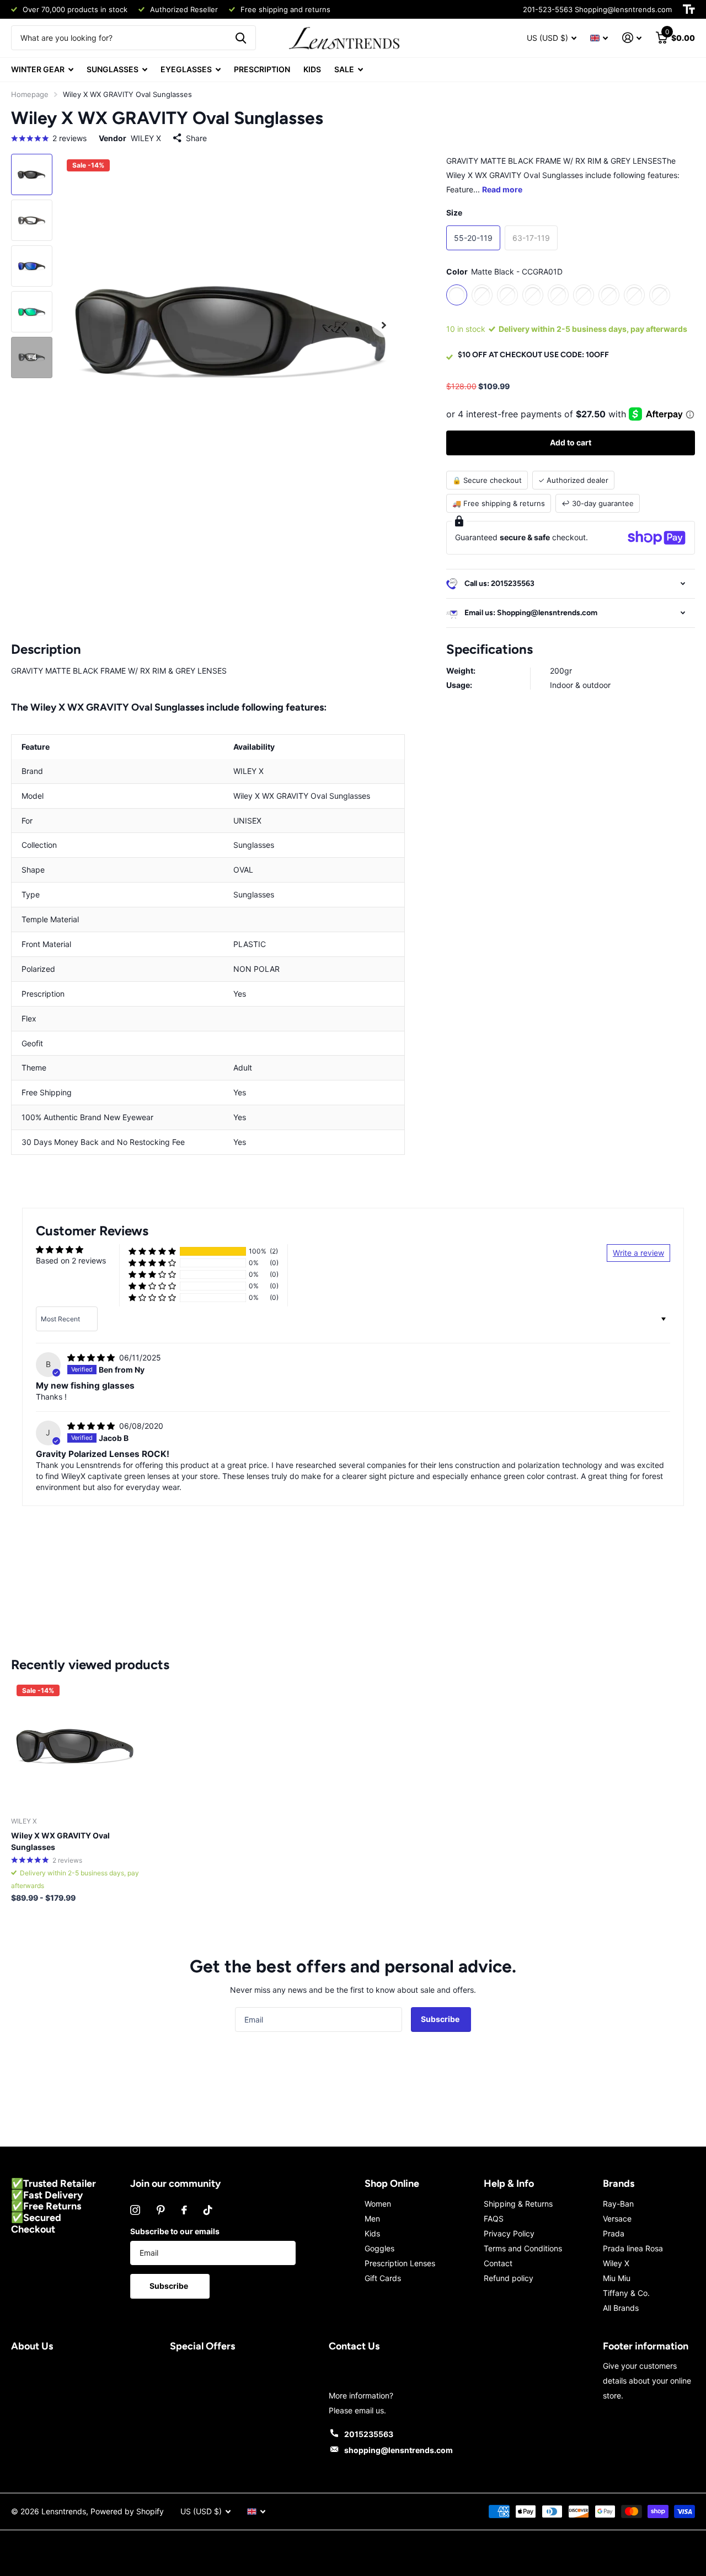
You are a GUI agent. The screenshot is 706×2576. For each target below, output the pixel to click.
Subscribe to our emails (175, 2231)
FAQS (494, 2219)
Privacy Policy (509, 2233)
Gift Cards (383, 2278)
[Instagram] (135, 2210)
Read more (502, 189)
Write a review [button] (638, 1253)
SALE (344, 69)
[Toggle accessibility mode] (689, 9)
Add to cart (571, 442)
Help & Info (509, 2184)
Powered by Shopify (127, 2511)
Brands (619, 2184)
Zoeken (241, 38)
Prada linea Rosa (633, 2248)
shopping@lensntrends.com (399, 2450)
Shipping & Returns (518, 2204)
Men (372, 2219)
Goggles (379, 2248)
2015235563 (369, 2434)
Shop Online (392, 2184)
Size (454, 213)
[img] (92, 1357)
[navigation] (32, 174)
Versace (617, 2219)
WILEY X (146, 138)
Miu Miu (617, 2278)
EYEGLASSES (186, 69)
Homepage (30, 94)
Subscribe (441, 2019)
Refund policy (509, 2278)
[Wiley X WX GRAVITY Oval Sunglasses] (76, 1744)
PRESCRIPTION (262, 69)
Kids (372, 2233)
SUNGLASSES (113, 69)
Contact (498, 2263)
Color (504, 271)
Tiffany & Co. (626, 2293)
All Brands (621, 2308)
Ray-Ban (618, 2204)
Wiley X (616, 2263)
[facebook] (184, 2210)
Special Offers (202, 2346)
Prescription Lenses (400, 2263)
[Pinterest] (161, 2210)
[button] (152, 1252)
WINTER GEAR (38, 69)
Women (378, 2204)
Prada (614, 2233)
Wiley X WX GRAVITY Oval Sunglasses (60, 1841)
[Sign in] (632, 38)
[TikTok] (208, 2210)
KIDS (312, 69)
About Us (32, 2346)
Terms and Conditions (523, 2248)
